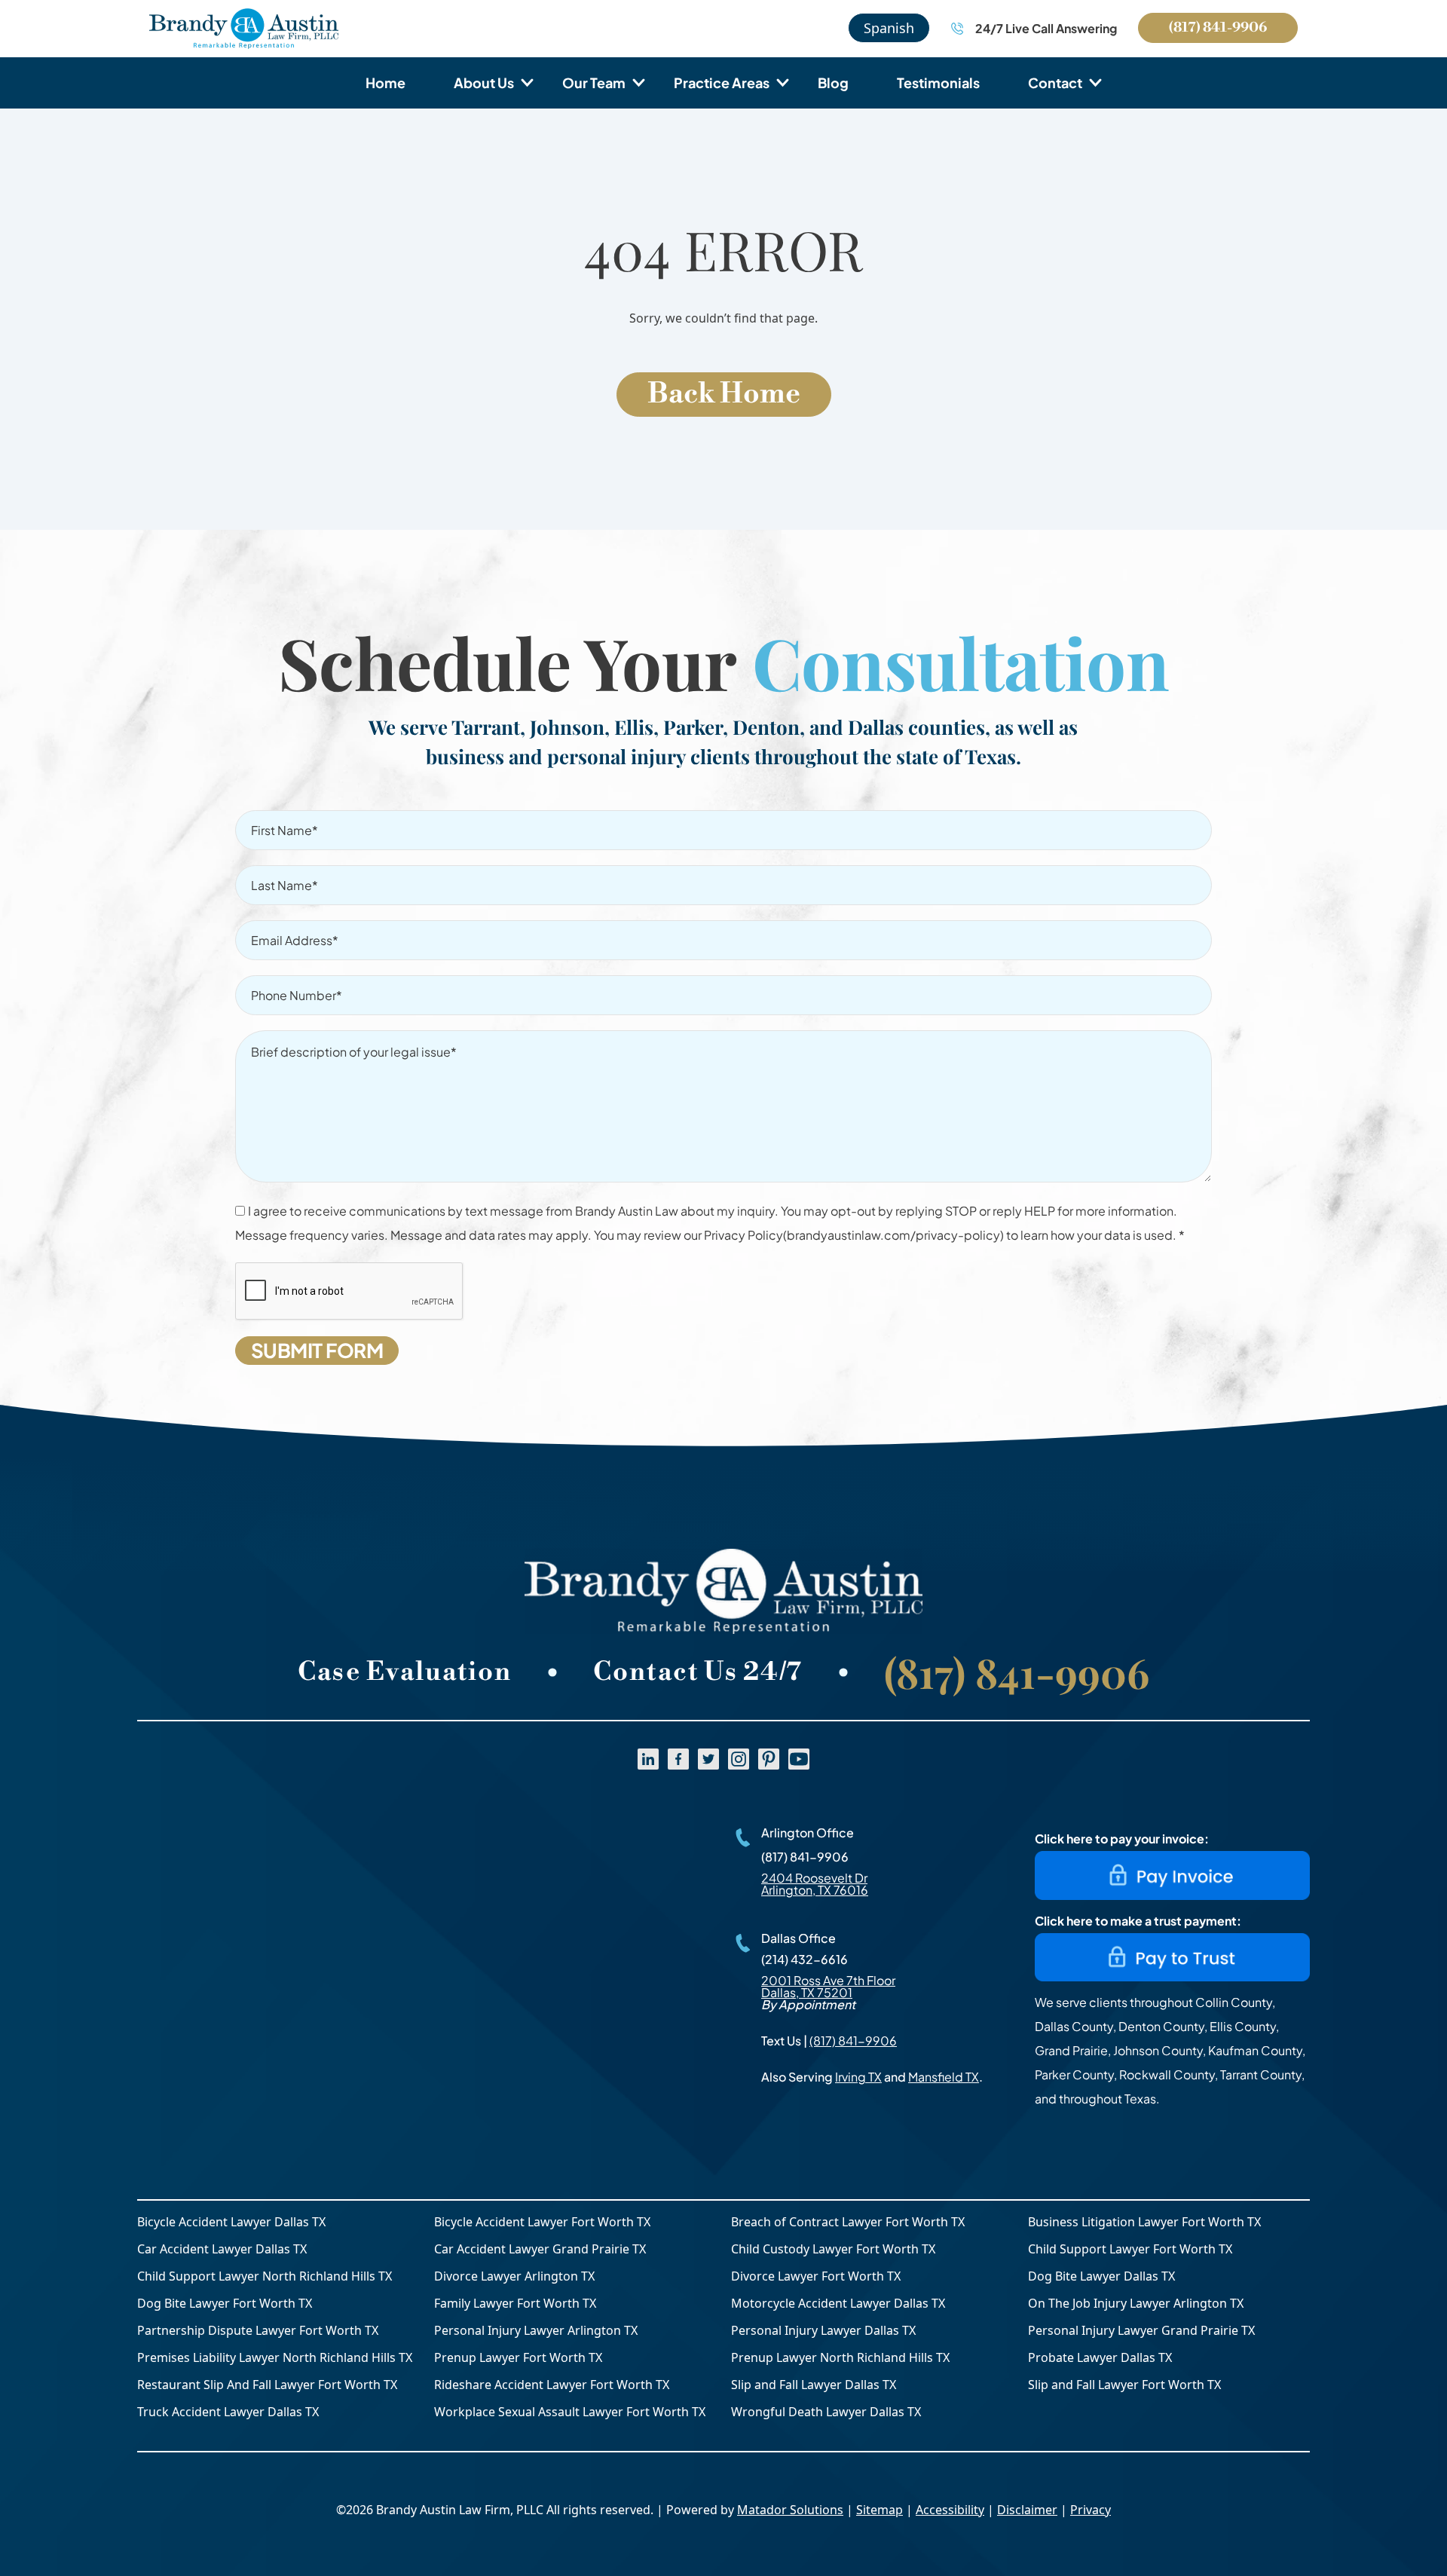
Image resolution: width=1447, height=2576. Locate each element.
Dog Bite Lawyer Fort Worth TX (225, 2303)
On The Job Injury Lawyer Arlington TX (1136, 2303)
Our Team (594, 83)
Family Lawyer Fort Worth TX (515, 2303)
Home (385, 83)
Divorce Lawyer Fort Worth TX (816, 2276)
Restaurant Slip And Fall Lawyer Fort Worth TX (267, 2385)
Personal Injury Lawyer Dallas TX (823, 2330)
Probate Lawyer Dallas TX (1100, 2357)
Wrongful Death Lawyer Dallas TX (826, 2412)
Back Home (724, 394)
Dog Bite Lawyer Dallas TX (1101, 2276)
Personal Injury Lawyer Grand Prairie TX (1141, 2330)
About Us (484, 83)
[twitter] (708, 1759)
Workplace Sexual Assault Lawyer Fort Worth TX (570, 2412)
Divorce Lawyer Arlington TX (514, 2276)
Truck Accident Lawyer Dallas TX (228, 2412)
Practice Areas (722, 83)
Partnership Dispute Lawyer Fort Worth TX (258, 2330)
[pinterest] (769, 1759)
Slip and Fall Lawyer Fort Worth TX (1124, 2385)
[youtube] (799, 1759)
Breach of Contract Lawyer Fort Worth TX (848, 2222)
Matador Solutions (790, 2510)
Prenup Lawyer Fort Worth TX (518, 2357)
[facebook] (678, 1759)
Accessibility (950, 2510)
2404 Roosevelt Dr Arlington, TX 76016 (815, 1884)
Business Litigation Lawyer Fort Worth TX (1144, 2222)
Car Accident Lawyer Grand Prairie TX (540, 2249)
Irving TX (858, 2077)
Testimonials (938, 83)
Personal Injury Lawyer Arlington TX (536, 2330)
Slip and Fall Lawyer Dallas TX (814, 2385)
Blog (833, 83)
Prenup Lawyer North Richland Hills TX (840, 2357)
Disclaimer (1027, 2510)
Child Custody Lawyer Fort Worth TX (833, 2249)
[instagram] (739, 1759)
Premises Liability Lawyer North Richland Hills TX (275, 2357)
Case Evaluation (405, 1672)
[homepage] (244, 29)
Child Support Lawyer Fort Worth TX (1130, 2249)
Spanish (889, 28)
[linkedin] (648, 1759)
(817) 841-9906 (1218, 28)
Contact (1055, 83)
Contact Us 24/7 (698, 1672)
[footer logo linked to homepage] (723, 1591)
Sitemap (880, 2510)
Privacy (1091, 2510)
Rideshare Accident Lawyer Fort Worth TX (552, 2385)
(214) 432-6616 (805, 1959)
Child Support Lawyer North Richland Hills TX (265, 2276)
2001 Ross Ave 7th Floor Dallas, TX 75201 (828, 1986)
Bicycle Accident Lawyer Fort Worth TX (542, 2222)
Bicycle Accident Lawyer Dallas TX (231, 2222)
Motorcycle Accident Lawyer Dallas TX (838, 2303)
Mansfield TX (944, 2077)
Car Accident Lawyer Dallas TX (222, 2249)
